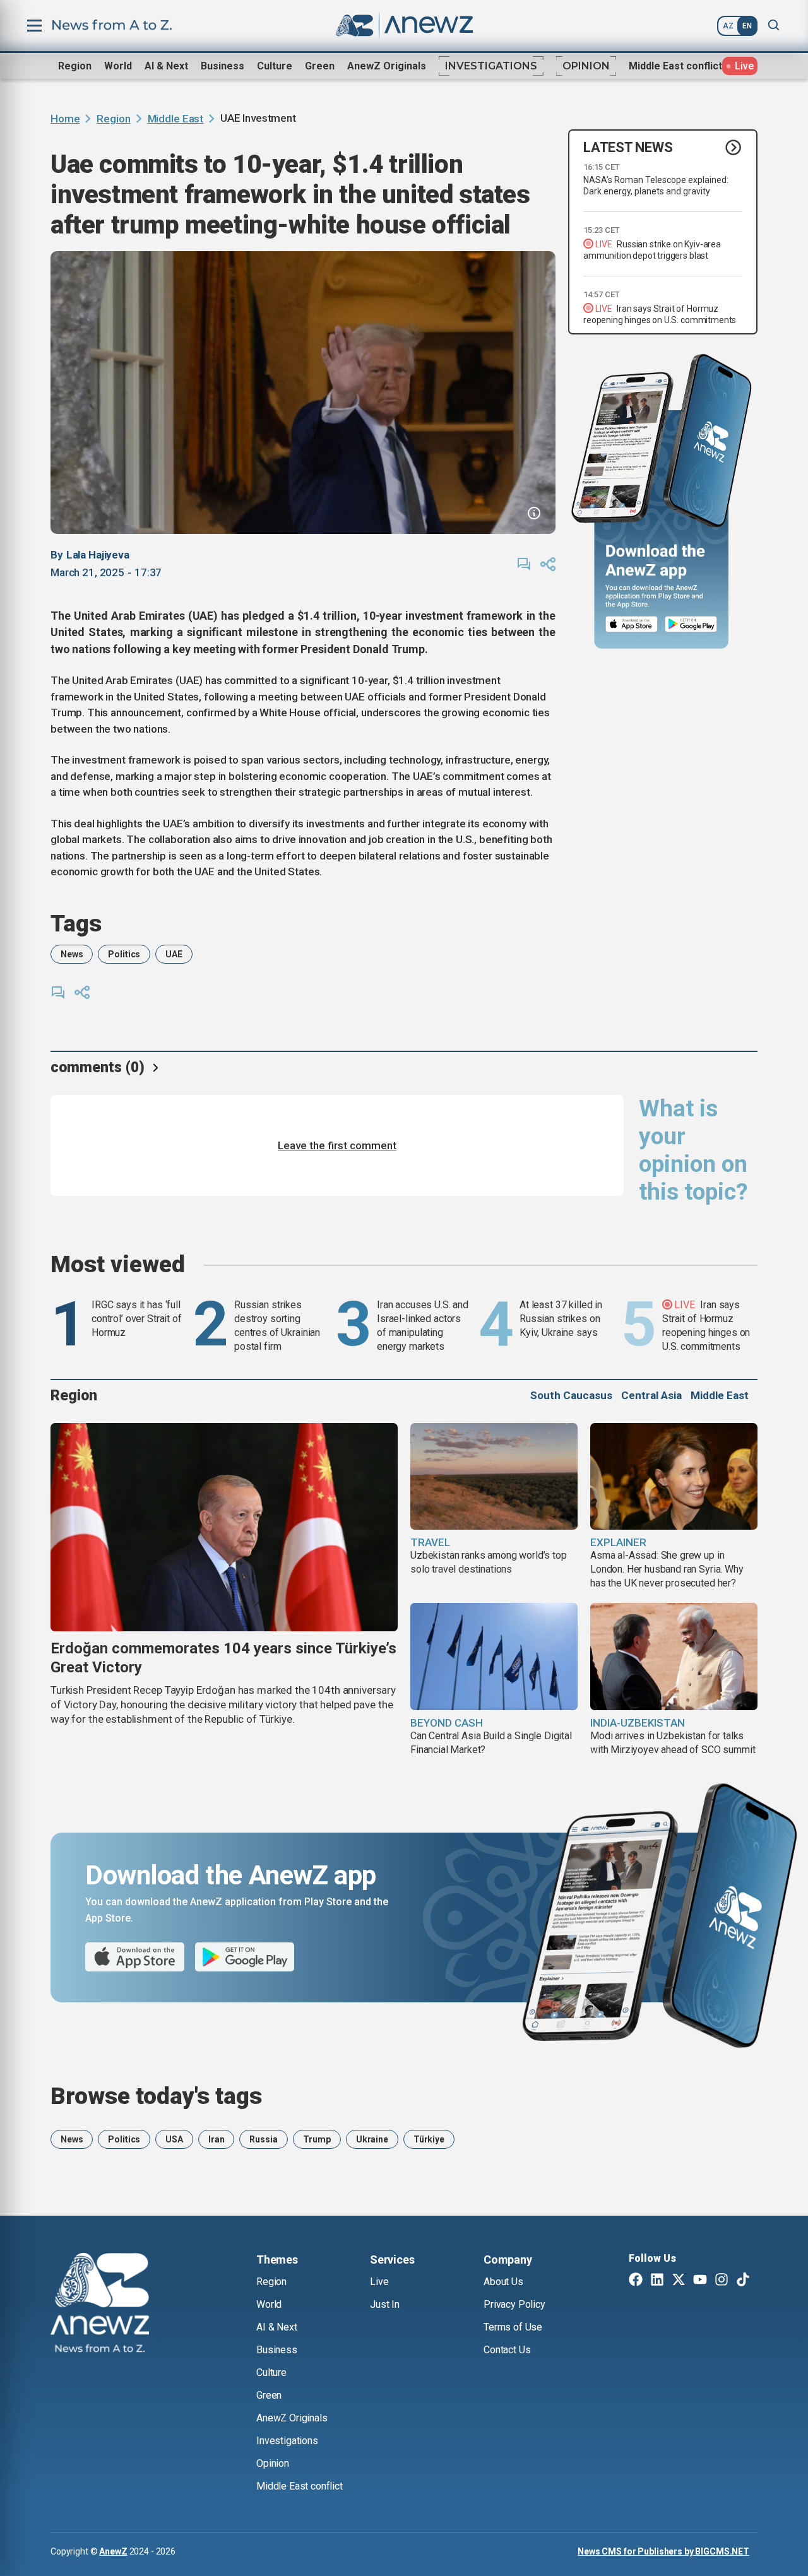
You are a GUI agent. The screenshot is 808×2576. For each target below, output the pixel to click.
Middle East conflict (675, 66)
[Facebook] (636, 2281)
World (118, 66)
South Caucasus (571, 1395)
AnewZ (113, 2551)
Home (65, 119)
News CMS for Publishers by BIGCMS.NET (663, 2551)
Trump (317, 2139)
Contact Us (507, 2350)
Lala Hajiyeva (98, 555)
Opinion (586, 66)
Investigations (491, 66)
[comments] (524, 564)
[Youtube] (700, 2281)
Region (75, 66)
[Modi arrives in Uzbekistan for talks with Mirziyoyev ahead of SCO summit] (674, 1657)
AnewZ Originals (387, 66)
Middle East (175, 119)
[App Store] (632, 624)
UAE (174, 954)
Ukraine (372, 2139)
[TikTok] (743, 2281)
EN (747, 26)
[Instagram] (722, 2281)
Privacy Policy (514, 2304)
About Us (503, 2282)
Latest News (628, 147)
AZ (728, 26)
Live (379, 2282)
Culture (275, 66)
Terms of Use (513, 2327)
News (72, 954)
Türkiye (429, 2139)
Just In (385, 2304)
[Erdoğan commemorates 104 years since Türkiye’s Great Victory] (224, 1527)
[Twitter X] (679, 2281)
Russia (263, 2139)
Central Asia (651, 1395)
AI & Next (166, 66)
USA (174, 2139)
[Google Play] (694, 624)
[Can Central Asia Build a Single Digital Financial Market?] (494, 1657)
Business (223, 66)
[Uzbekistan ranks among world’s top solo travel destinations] (494, 1477)
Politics (124, 954)
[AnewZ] (100, 2305)
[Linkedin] (657, 2281)
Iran (216, 2139)
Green (320, 66)
